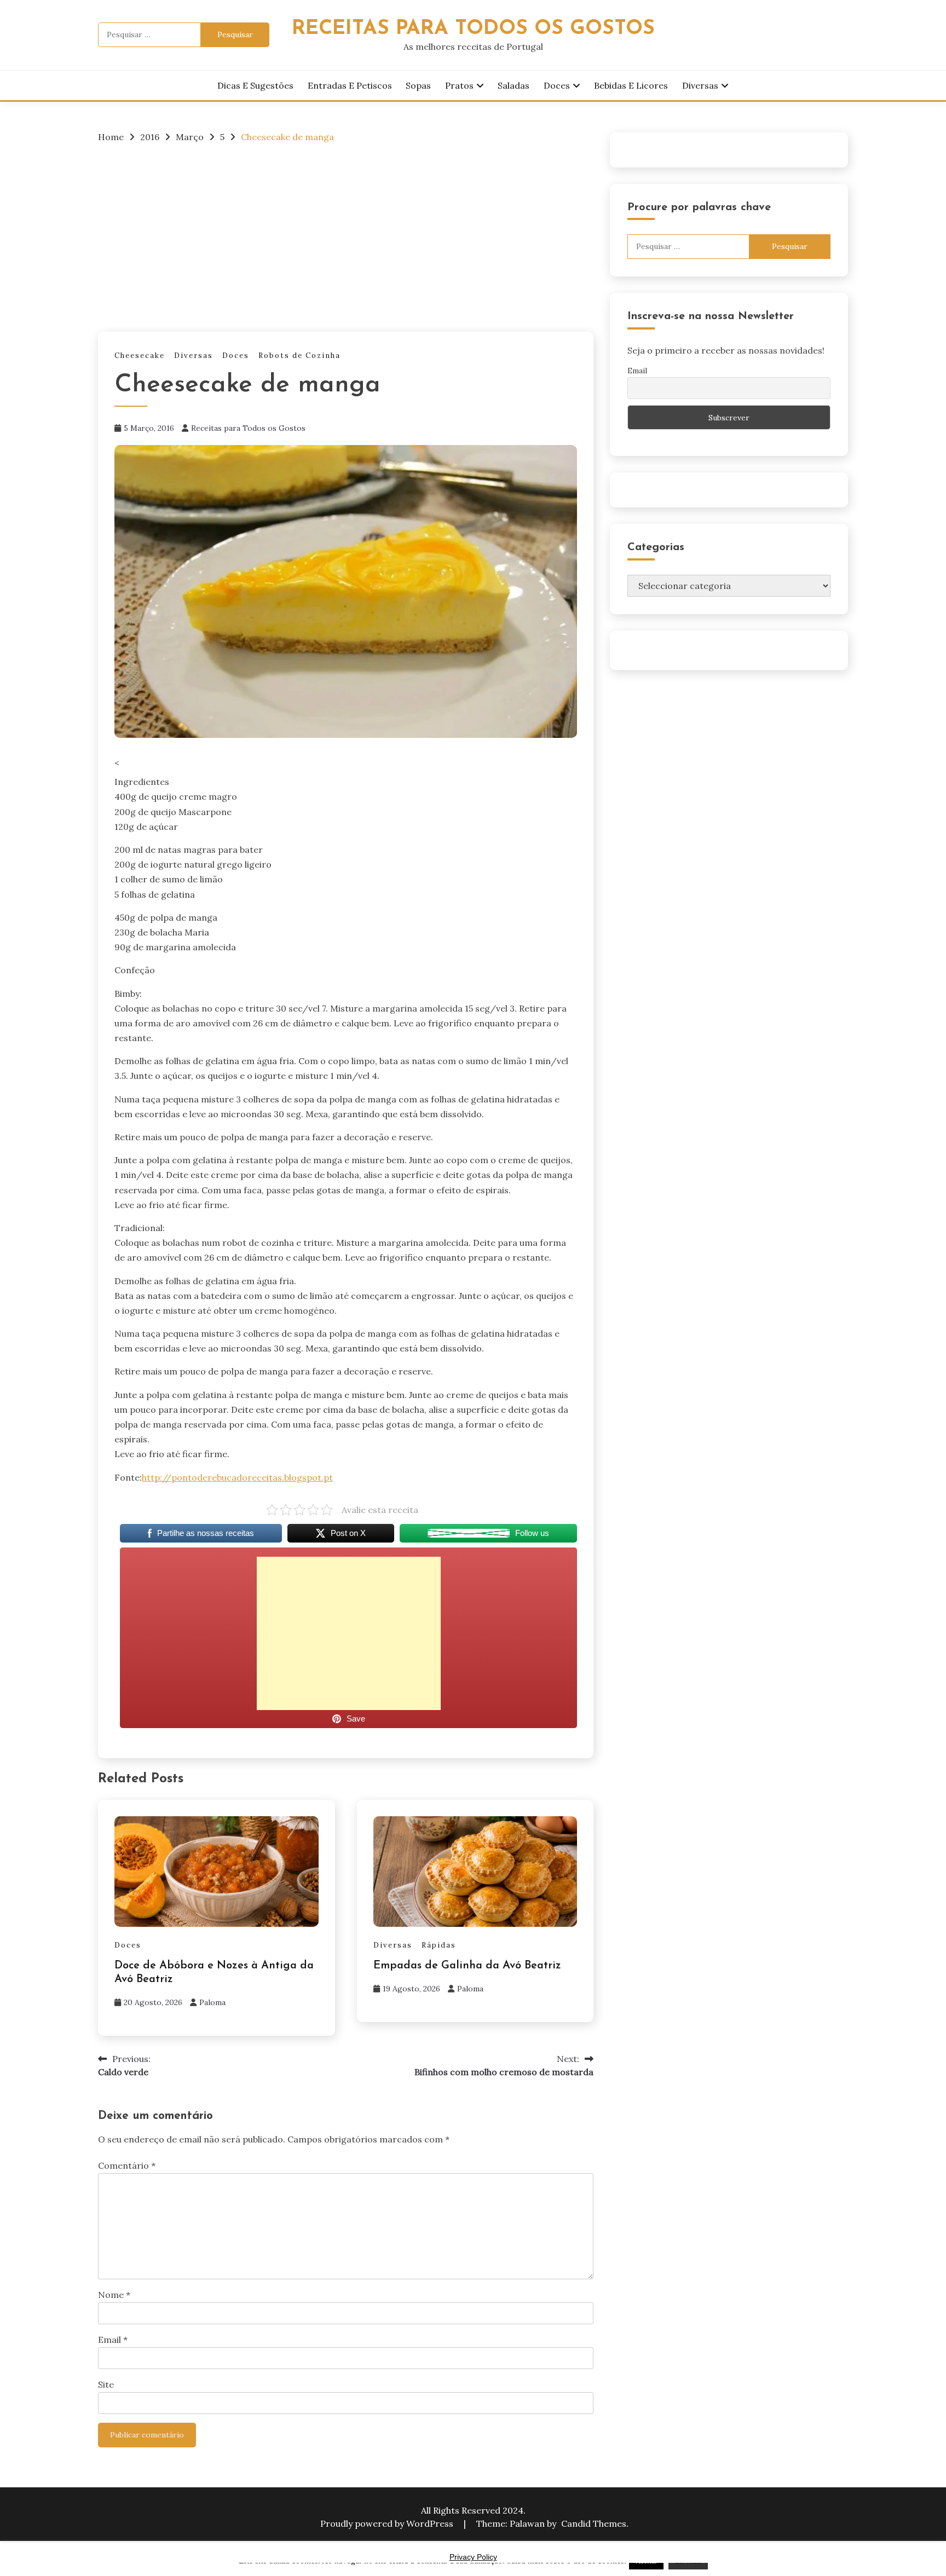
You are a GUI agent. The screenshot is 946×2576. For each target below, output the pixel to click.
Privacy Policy (473, 2557)
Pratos (459, 85)
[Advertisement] (346, 234)
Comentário (127, 2165)
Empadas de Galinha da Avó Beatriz (467, 1966)
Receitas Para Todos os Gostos (473, 29)
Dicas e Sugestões (255, 85)
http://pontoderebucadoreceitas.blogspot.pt (237, 1477)
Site (106, 2384)
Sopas (418, 85)
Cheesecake (140, 356)
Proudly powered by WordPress (388, 2523)
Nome (114, 2295)
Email (113, 2340)
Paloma (212, 2002)
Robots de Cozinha (299, 356)
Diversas (700, 85)
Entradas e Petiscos (350, 85)
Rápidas (439, 1945)
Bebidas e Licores (631, 85)
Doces (557, 85)
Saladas (514, 85)
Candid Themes (594, 2523)
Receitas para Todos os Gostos (248, 428)
